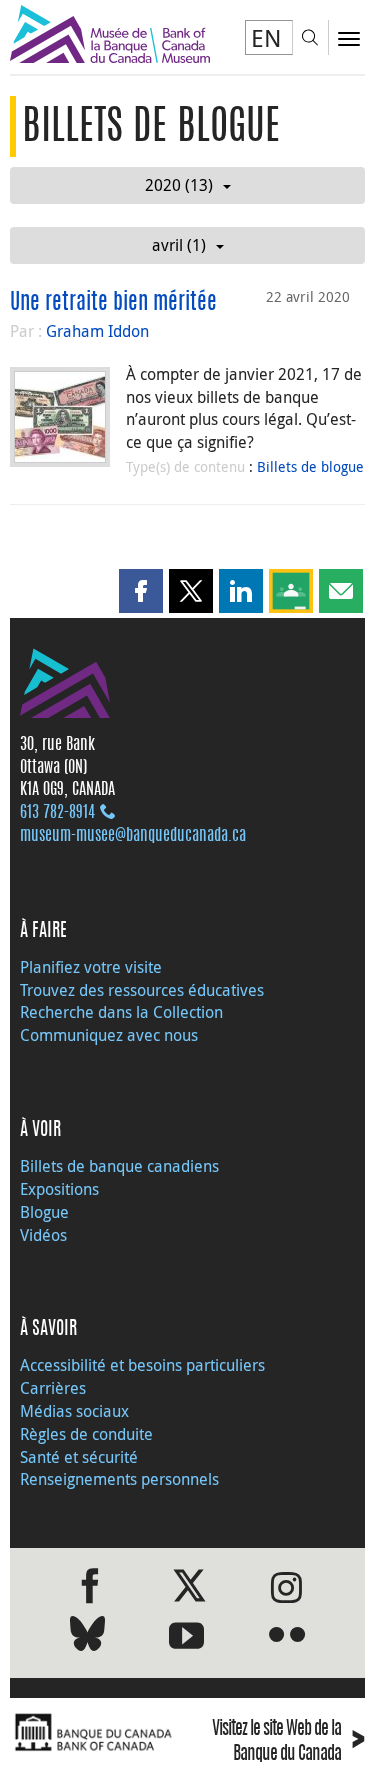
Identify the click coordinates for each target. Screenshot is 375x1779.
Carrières (53, 1388)
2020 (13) (179, 185)
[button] (141, 591)
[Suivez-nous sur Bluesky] (87, 1637)
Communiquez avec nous (109, 1035)
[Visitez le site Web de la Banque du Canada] (94, 1732)
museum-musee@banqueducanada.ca (133, 836)
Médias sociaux (74, 1411)
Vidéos (43, 1235)
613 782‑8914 (57, 813)
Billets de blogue (310, 466)
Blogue (44, 1212)
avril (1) (179, 245)
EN (266, 38)
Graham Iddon (97, 331)
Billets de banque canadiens (119, 1166)
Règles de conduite (86, 1434)
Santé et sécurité (79, 1457)
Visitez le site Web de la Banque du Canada (288, 1742)
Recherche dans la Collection (121, 1012)
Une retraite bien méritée (113, 303)
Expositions (59, 1189)
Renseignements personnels (119, 1479)
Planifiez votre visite (91, 967)
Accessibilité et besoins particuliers (142, 1365)
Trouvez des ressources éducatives (142, 990)
